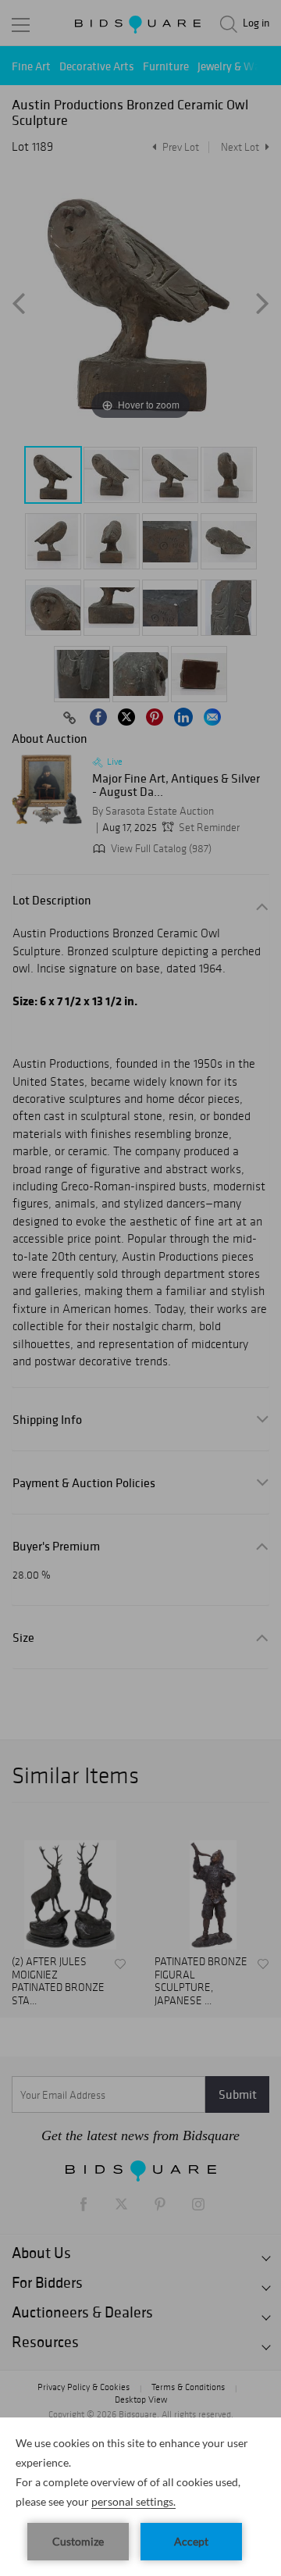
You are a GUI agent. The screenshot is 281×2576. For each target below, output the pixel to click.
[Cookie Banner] (140, 2497)
